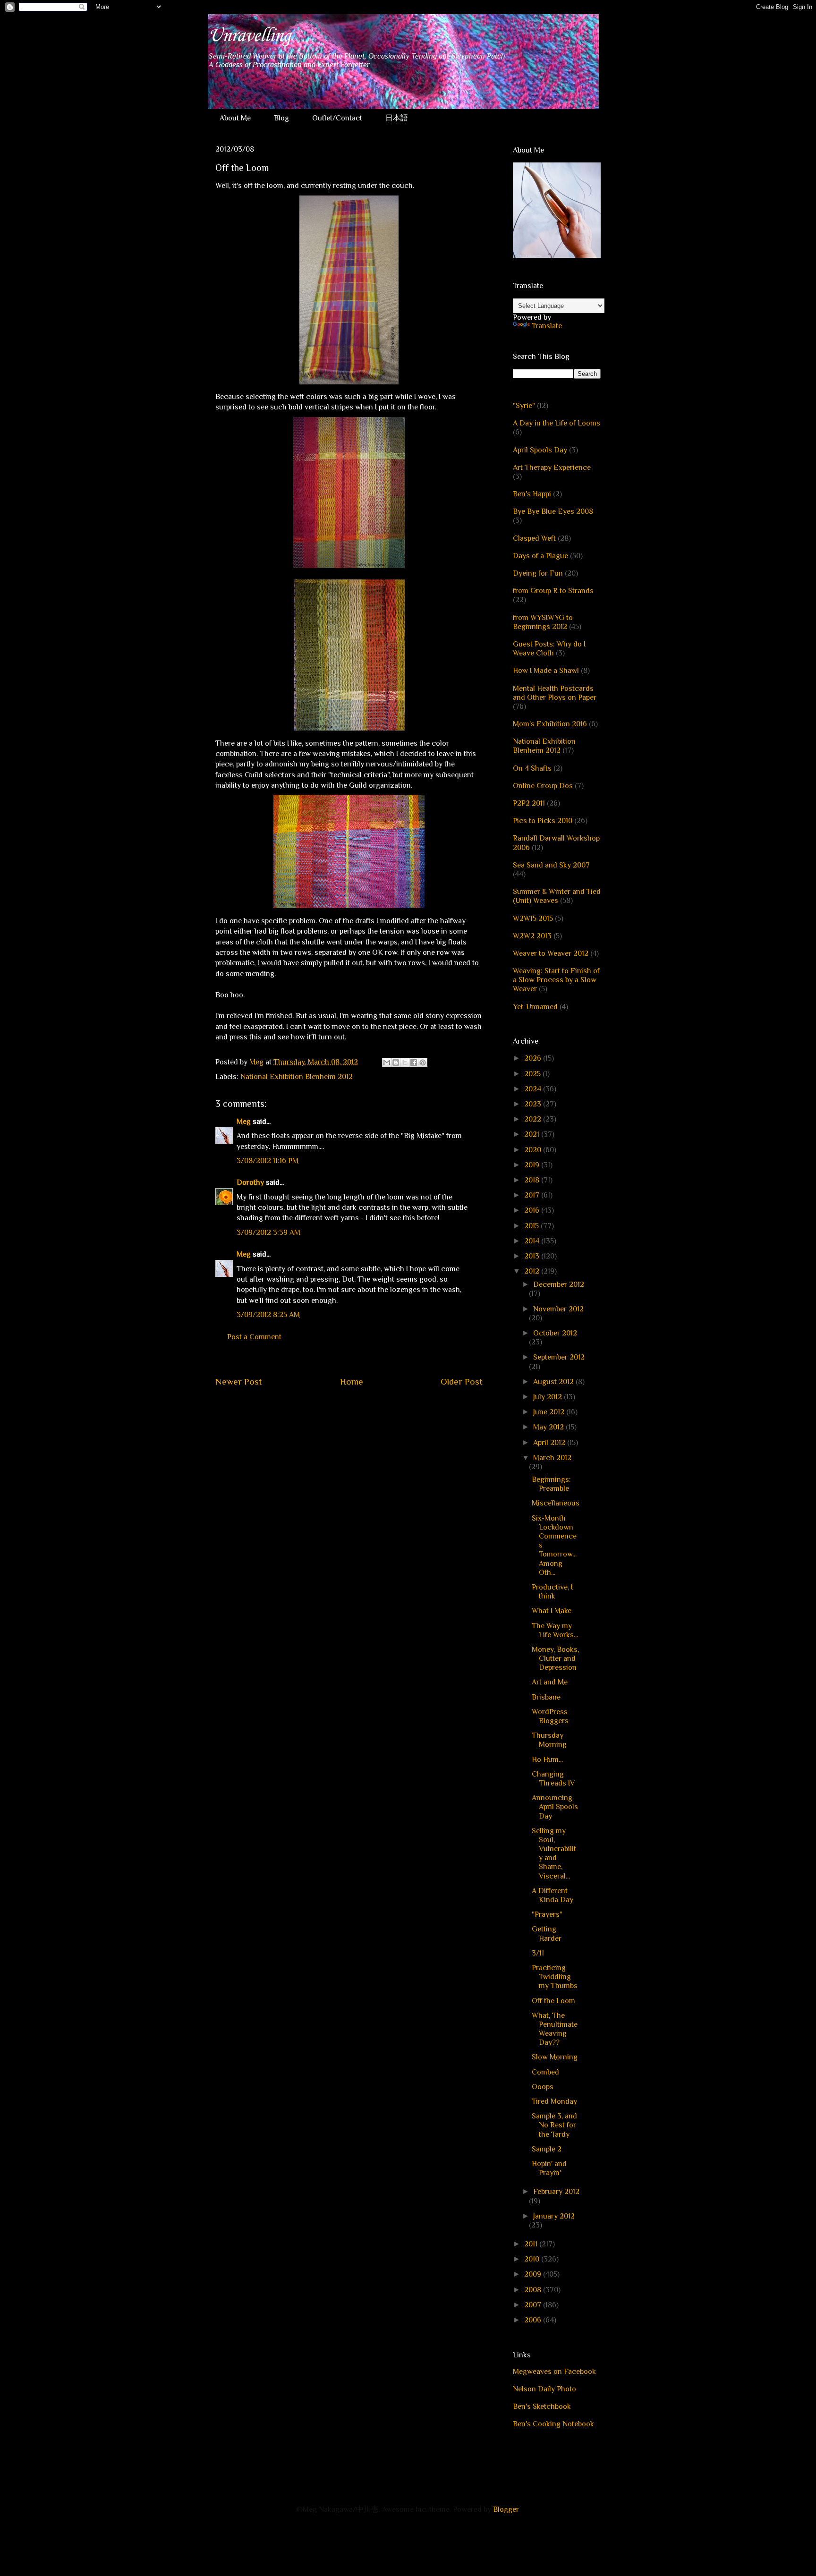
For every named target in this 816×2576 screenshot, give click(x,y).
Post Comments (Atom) (371, 1410)
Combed (545, 2072)
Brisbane (546, 1697)
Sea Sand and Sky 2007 (551, 865)
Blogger (506, 2509)
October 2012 (555, 1333)
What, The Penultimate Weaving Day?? (555, 2029)
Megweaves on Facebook (554, 2372)
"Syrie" (524, 406)
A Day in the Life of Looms (557, 423)
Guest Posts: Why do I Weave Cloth (549, 649)
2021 (533, 1134)
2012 (533, 1271)
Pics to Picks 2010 (543, 821)
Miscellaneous (556, 1503)
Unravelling (249, 36)
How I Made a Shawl (546, 671)
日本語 (397, 118)
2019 (533, 1165)
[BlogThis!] (396, 1063)
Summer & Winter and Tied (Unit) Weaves (557, 896)
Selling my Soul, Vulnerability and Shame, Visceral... (554, 1853)
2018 (533, 1180)
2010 (533, 2259)
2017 (533, 1195)
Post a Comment (254, 1337)
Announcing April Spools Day (555, 1807)
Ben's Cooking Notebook (553, 2424)
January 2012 (554, 2216)
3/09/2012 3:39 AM (268, 1233)
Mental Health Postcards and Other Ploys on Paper (555, 693)
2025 (533, 1074)
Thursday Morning (549, 1740)
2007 (534, 2305)
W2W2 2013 (532, 936)
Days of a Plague (540, 556)
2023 (534, 1104)
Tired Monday (554, 2101)
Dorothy (250, 1182)
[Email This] (387, 1063)
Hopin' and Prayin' (549, 2168)
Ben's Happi (532, 494)
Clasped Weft (534, 538)
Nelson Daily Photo (544, 2389)
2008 (534, 2290)
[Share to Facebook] (414, 1063)
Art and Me (550, 1682)
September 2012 (559, 1357)
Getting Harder (547, 1934)
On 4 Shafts (532, 768)
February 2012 (556, 2192)
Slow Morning (555, 2057)
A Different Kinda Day (552, 1895)
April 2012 (550, 1443)
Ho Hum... (547, 1760)
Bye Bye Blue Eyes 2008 (553, 511)
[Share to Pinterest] (423, 1063)
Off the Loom (553, 2001)
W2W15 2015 (533, 918)
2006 (534, 2320)
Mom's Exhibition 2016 (550, 724)
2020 (534, 1150)
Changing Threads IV (553, 1779)
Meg (244, 1122)
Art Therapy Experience (552, 468)
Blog (281, 118)
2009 (534, 2274)
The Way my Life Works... (555, 1630)
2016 (533, 1210)
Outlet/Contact (337, 118)
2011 (532, 2244)
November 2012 (558, 1309)
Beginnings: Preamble (551, 1484)
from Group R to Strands (553, 591)
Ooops (543, 2087)
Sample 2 (547, 2149)
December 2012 (559, 1284)
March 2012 (552, 1458)
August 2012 (554, 1382)
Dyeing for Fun (538, 573)
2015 (532, 1226)
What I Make (552, 1611)
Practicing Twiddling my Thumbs (555, 1977)
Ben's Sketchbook (542, 2406)
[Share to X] (405, 1063)
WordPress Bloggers (550, 1716)
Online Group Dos (543, 786)
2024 (534, 1089)
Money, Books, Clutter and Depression (555, 1658)
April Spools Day (540, 450)
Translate (547, 326)
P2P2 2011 (529, 803)
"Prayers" (547, 1914)
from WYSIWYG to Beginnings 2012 (543, 622)
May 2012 (549, 1427)
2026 (534, 1058)
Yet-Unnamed (535, 1007)
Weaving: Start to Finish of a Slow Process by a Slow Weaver (556, 980)
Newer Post (239, 1382)
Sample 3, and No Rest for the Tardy (554, 2125)
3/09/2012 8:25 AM (268, 1315)
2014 (533, 1241)
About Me (235, 118)
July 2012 (548, 1397)
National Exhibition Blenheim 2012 (297, 1077)
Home (352, 1382)
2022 (534, 1119)
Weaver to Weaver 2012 (551, 953)
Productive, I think (552, 1592)
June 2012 (550, 1412)
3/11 (538, 1953)
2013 (533, 1256)
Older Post (462, 1382)
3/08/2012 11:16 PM (268, 1161)
